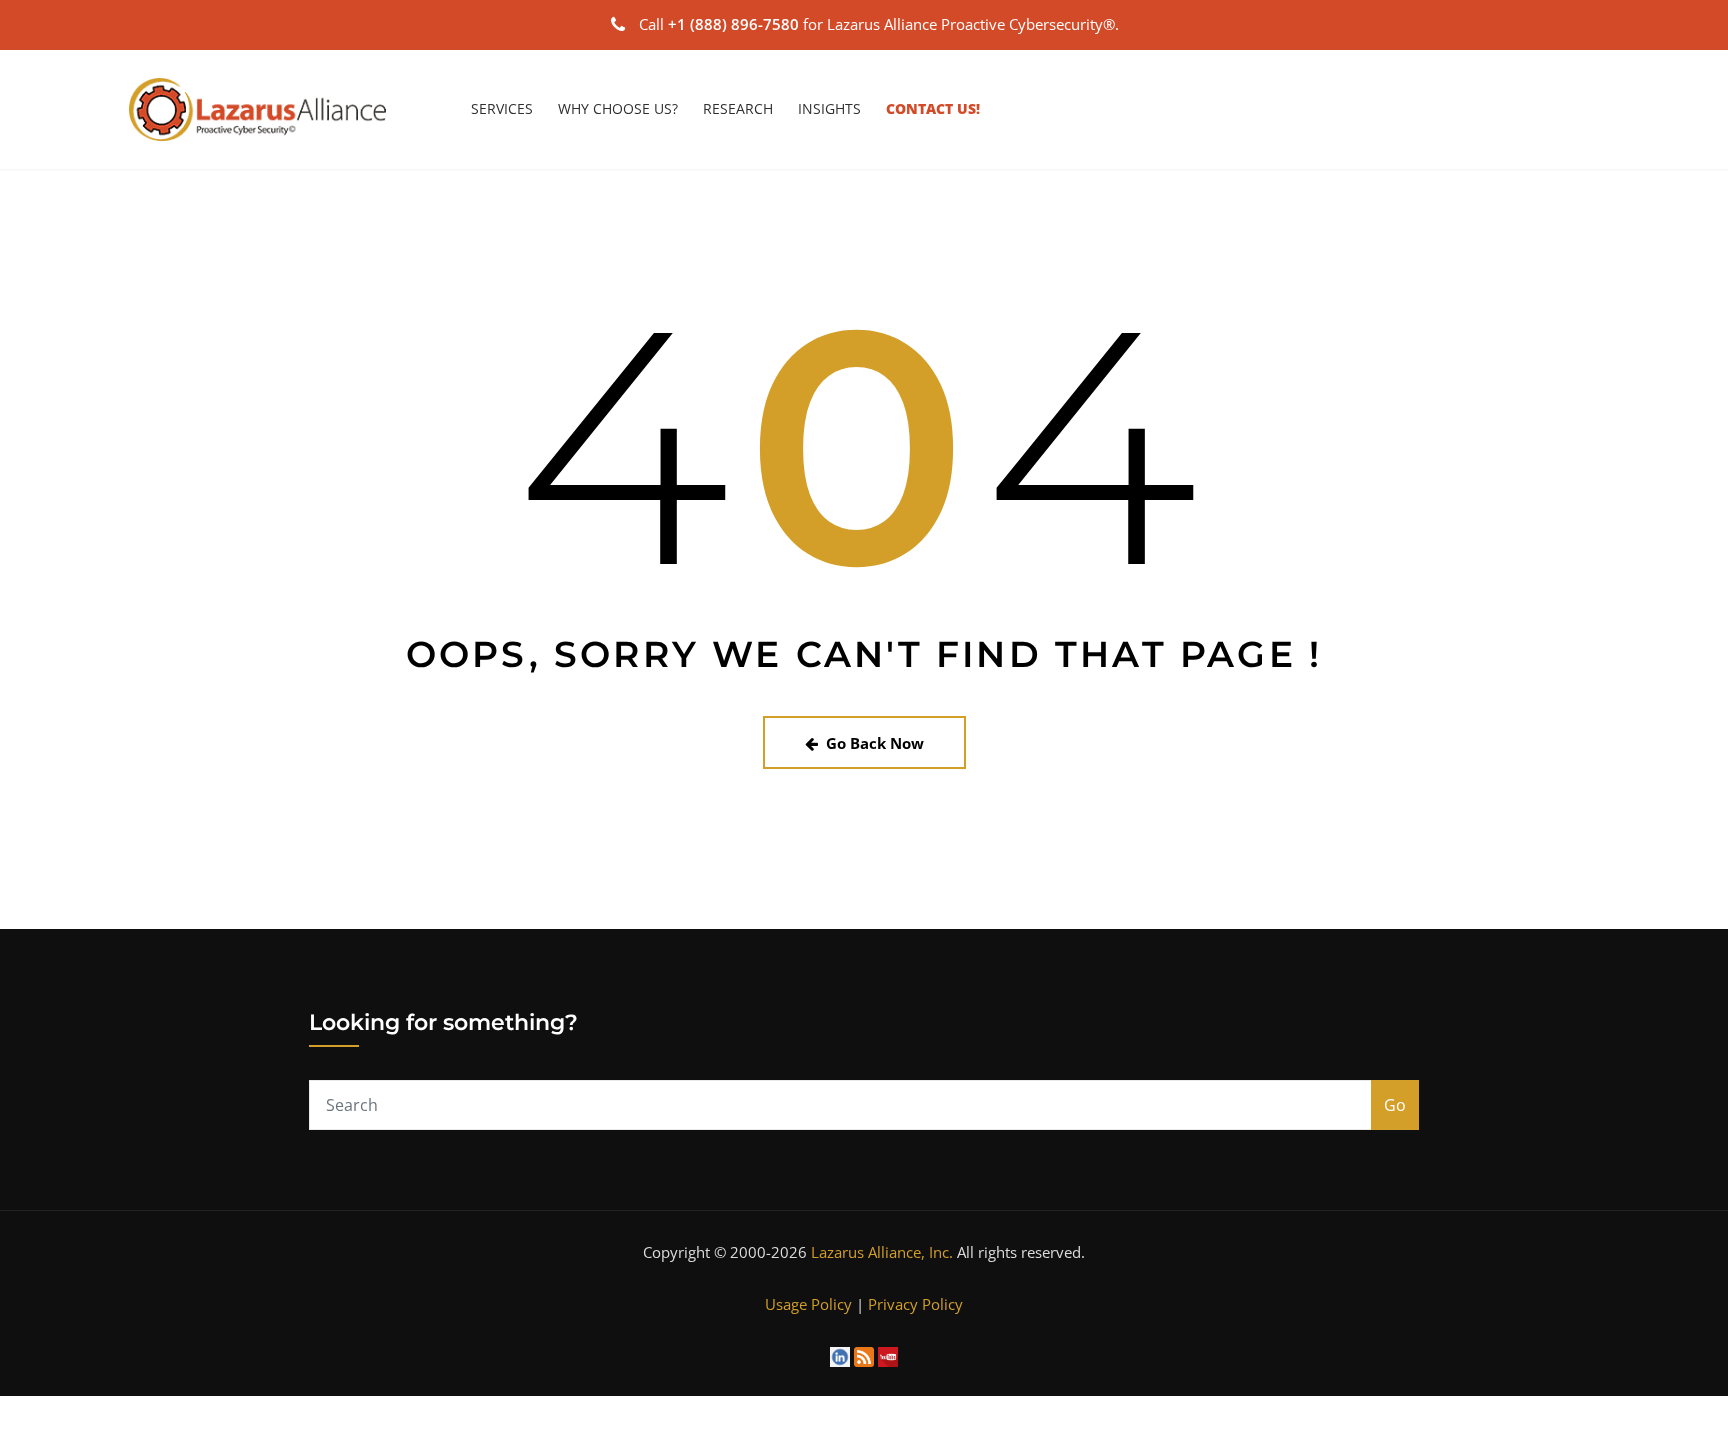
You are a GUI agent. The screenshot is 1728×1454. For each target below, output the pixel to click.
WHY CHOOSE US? (618, 108)
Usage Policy (808, 1304)
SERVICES (502, 108)
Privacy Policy (915, 1304)
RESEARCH (738, 108)
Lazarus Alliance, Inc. (882, 1252)
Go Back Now (875, 743)
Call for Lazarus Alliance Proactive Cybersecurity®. (879, 24)
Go (1395, 1105)
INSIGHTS (829, 108)
